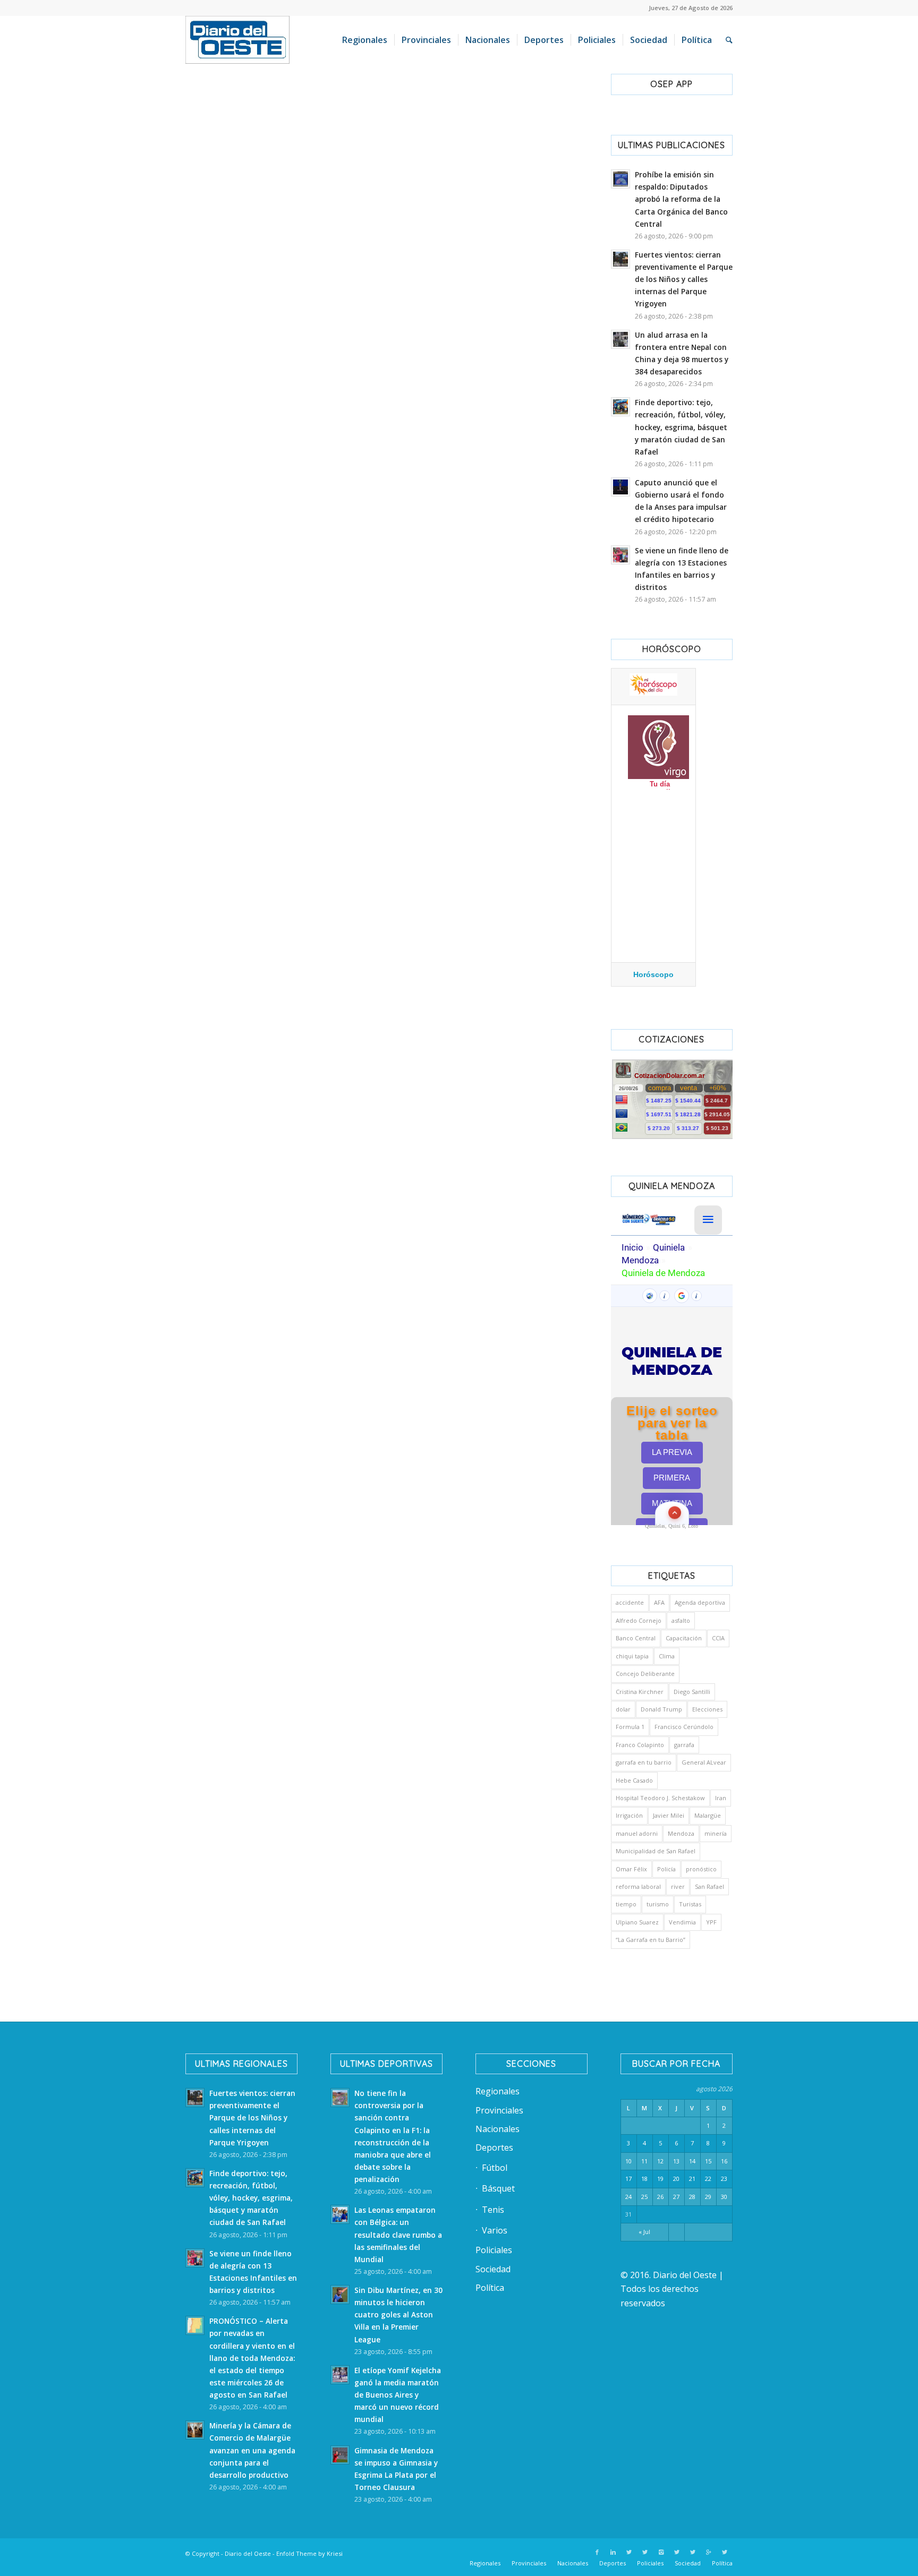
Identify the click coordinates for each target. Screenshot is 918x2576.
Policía (666, 1869)
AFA (659, 1602)
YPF (711, 1922)
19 (660, 2179)
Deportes (494, 2147)
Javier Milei (669, 1815)
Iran (721, 1798)
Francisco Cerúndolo (684, 1727)
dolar (623, 1709)
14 (692, 2161)
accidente (630, 1602)
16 (724, 2161)
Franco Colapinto (640, 1745)
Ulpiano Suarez (637, 1922)
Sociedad (493, 2269)
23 (724, 2179)
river (678, 1886)
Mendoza (681, 1833)
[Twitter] (629, 2552)
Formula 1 (630, 1727)
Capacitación (684, 1638)
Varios (495, 2230)
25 (644, 2197)
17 (628, 2179)
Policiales (494, 2250)
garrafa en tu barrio (644, 1762)
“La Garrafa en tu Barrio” (651, 1940)
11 (644, 2161)
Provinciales (499, 2110)
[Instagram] (661, 2552)
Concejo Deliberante (645, 1674)
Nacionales (498, 2129)
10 (628, 2161)
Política (490, 2288)
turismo (658, 1904)
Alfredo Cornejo (639, 1620)
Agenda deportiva (700, 1602)
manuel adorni (637, 1833)
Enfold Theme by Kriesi (309, 2553)
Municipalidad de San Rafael (656, 1851)
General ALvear (704, 1762)
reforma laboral (638, 1886)
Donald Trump (661, 1709)
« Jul (644, 2232)
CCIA (718, 1638)
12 (660, 2161)
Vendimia (682, 1922)
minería (716, 1833)
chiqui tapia (632, 1656)
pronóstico (701, 1869)
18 (644, 2179)
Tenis (493, 2210)
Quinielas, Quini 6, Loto (671, 1526)
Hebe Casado (634, 1780)
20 (676, 2179)
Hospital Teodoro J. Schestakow (660, 1798)
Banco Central (636, 1638)
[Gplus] (709, 2552)
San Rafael (709, 1886)
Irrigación (629, 1815)
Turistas (690, 1904)
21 (692, 2179)
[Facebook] (597, 2552)
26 (660, 2197)
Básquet (498, 2188)
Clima (667, 1656)
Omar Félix (631, 1869)
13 (676, 2161)
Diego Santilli (692, 1692)
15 (708, 2161)
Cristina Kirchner (640, 1692)
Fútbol (495, 2168)
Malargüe (708, 1815)
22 (708, 2179)
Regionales (498, 2091)
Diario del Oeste (248, 2553)
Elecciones (707, 1709)
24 (628, 2197)
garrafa (684, 1745)
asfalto (681, 1620)
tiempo (626, 1904)
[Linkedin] (613, 2552)
